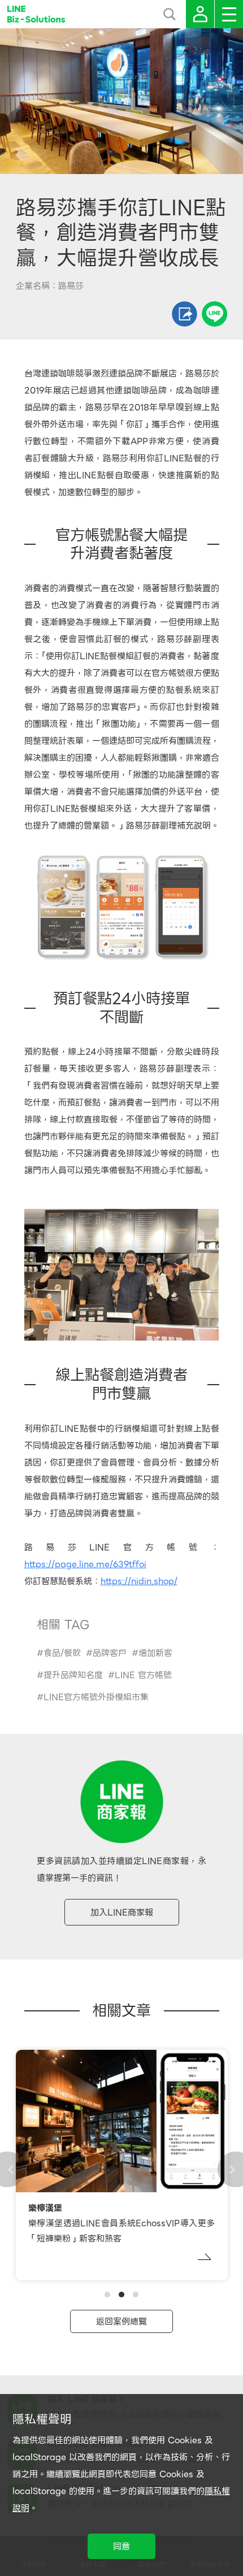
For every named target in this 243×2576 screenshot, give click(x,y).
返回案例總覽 (121, 2322)
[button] (107, 2295)
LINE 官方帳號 (143, 1675)
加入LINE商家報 (122, 1913)
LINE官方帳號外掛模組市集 (96, 1697)
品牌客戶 (110, 1653)
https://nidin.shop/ (139, 1581)
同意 (121, 2547)
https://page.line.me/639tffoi (85, 1564)
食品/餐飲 (62, 1653)
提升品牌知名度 (73, 1675)
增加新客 (155, 1653)
